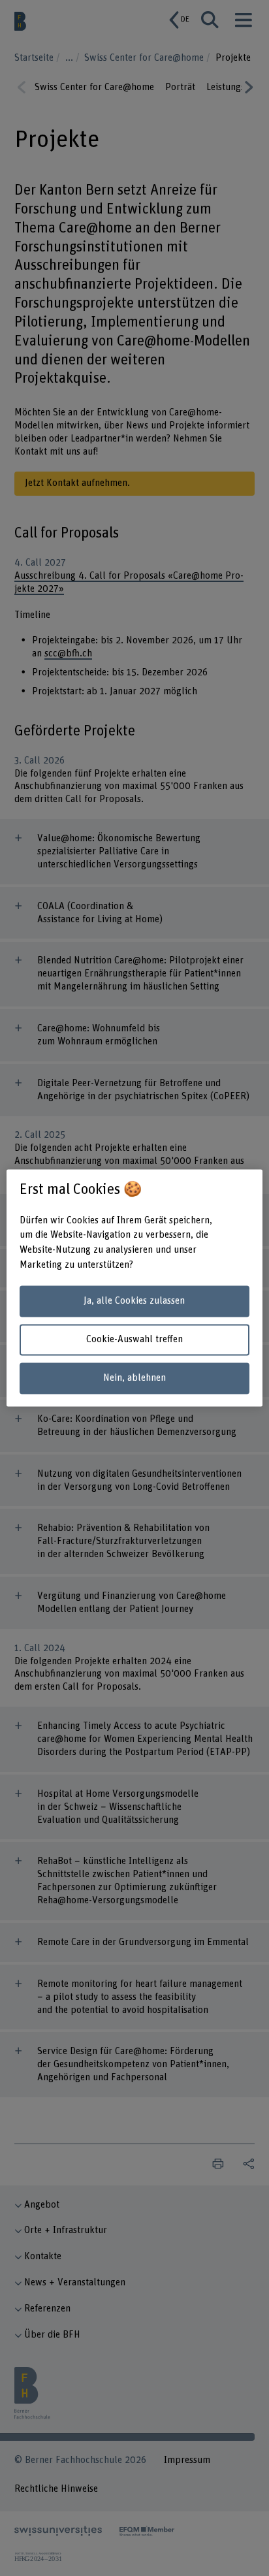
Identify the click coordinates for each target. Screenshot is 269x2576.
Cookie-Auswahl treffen (134, 1339)
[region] (134, 1288)
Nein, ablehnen (134, 1378)
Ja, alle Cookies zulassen (134, 1301)
